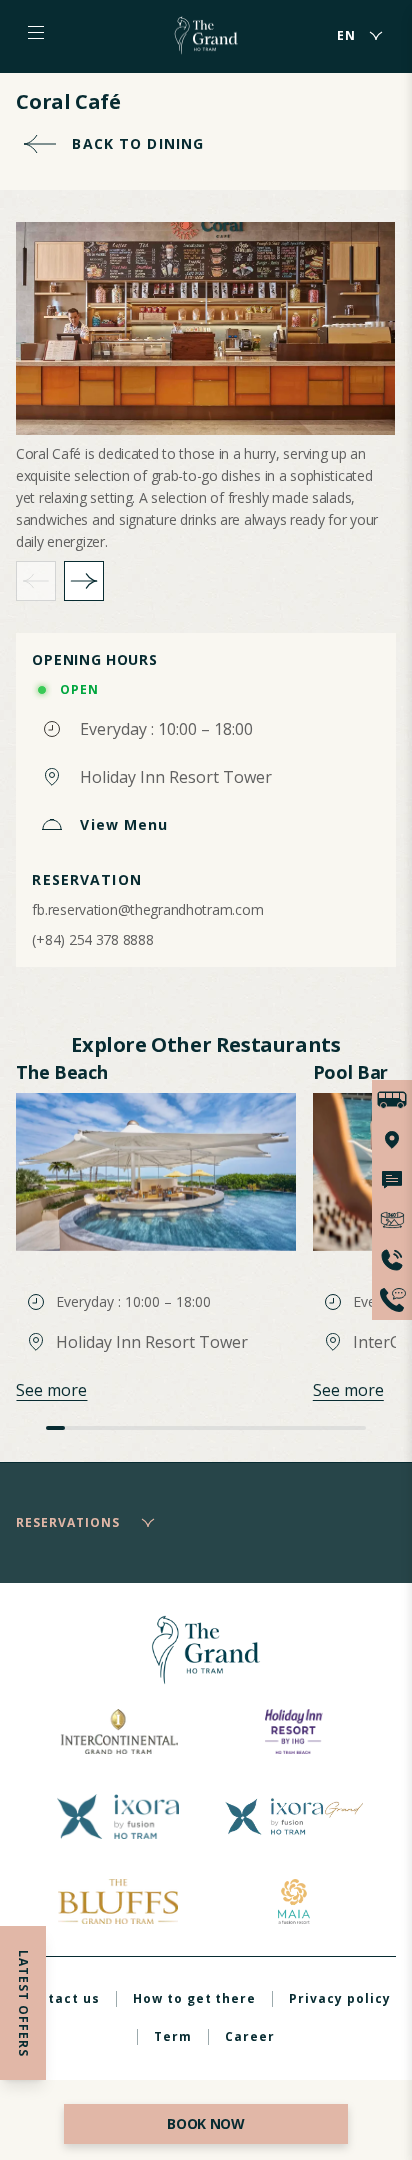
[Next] (84, 581)
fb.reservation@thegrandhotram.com (147, 909)
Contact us (60, 1998)
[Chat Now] (392, 1180)
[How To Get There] (392, 1100)
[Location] (392, 1140)
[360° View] (392, 1220)
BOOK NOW (206, 2123)
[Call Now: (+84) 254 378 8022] (392, 1260)
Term (173, 2036)
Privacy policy (339, 1998)
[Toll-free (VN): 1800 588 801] (392, 1300)
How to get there (194, 1998)
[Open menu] (36, 33)
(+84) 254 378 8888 (92, 939)
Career (250, 2036)
